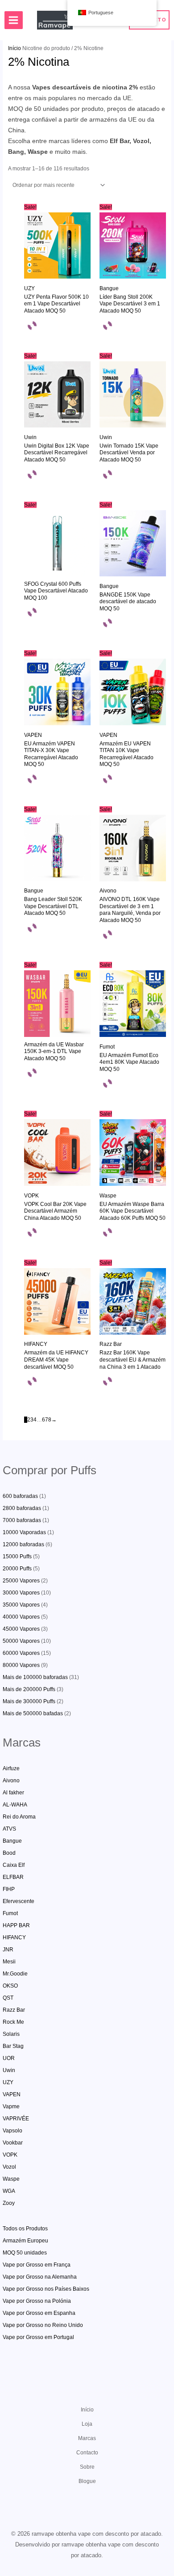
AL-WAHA (15, 1805)
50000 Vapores (21, 1641)
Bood (9, 1853)
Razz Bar (14, 2010)
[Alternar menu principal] (14, 20)
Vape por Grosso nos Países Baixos (46, 2289)
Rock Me (13, 2022)
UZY (8, 2082)
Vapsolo (12, 2131)
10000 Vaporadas (24, 1532)
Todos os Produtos (25, 2229)
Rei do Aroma (19, 1817)
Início (14, 48)
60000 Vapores (21, 1653)
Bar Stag (13, 2046)
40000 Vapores (21, 1617)
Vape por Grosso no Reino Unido (43, 2325)
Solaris (11, 2034)
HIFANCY (14, 1937)
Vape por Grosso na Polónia (37, 2301)
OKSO (10, 1986)
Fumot (10, 1913)
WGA (9, 2191)
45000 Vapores (21, 1629)
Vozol (9, 2167)
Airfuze (11, 1768)
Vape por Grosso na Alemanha (40, 2277)
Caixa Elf (14, 1865)
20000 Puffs (17, 1569)
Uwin (9, 2070)
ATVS (9, 1829)
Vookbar (13, 2143)
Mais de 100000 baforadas (35, 1677)
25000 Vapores (21, 1581)
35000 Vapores (21, 1605)
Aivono (11, 1781)
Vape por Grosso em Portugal (38, 2337)
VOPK (10, 2155)
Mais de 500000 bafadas (33, 1713)
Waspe (11, 2179)
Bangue (12, 1841)
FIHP (9, 1889)
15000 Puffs (17, 1557)
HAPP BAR (16, 1925)
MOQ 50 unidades (25, 2253)
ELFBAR (13, 1877)
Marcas (87, 2438)
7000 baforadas (22, 1520)
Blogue (87, 2481)
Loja (87, 2424)
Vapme (11, 2106)
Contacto (87, 2453)
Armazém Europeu (25, 2241)
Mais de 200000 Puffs (29, 1689)
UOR (9, 2058)
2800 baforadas (22, 1508)
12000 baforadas (23, 1544)
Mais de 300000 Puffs (29, 1701)
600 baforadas (20, 1496)
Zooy (9, 2203)
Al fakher (13, 1793)
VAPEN (12, 2094)
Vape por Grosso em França (37, 2265)
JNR (8, 1950)
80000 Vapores (21, 1665)
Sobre (87, 2467)
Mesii (9, 1962)
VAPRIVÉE (16, 2119)
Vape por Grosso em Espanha (39, 2313)
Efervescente (19, 1901)
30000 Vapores (21, 1593)
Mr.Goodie (15, 1974)
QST (8, 1998)
